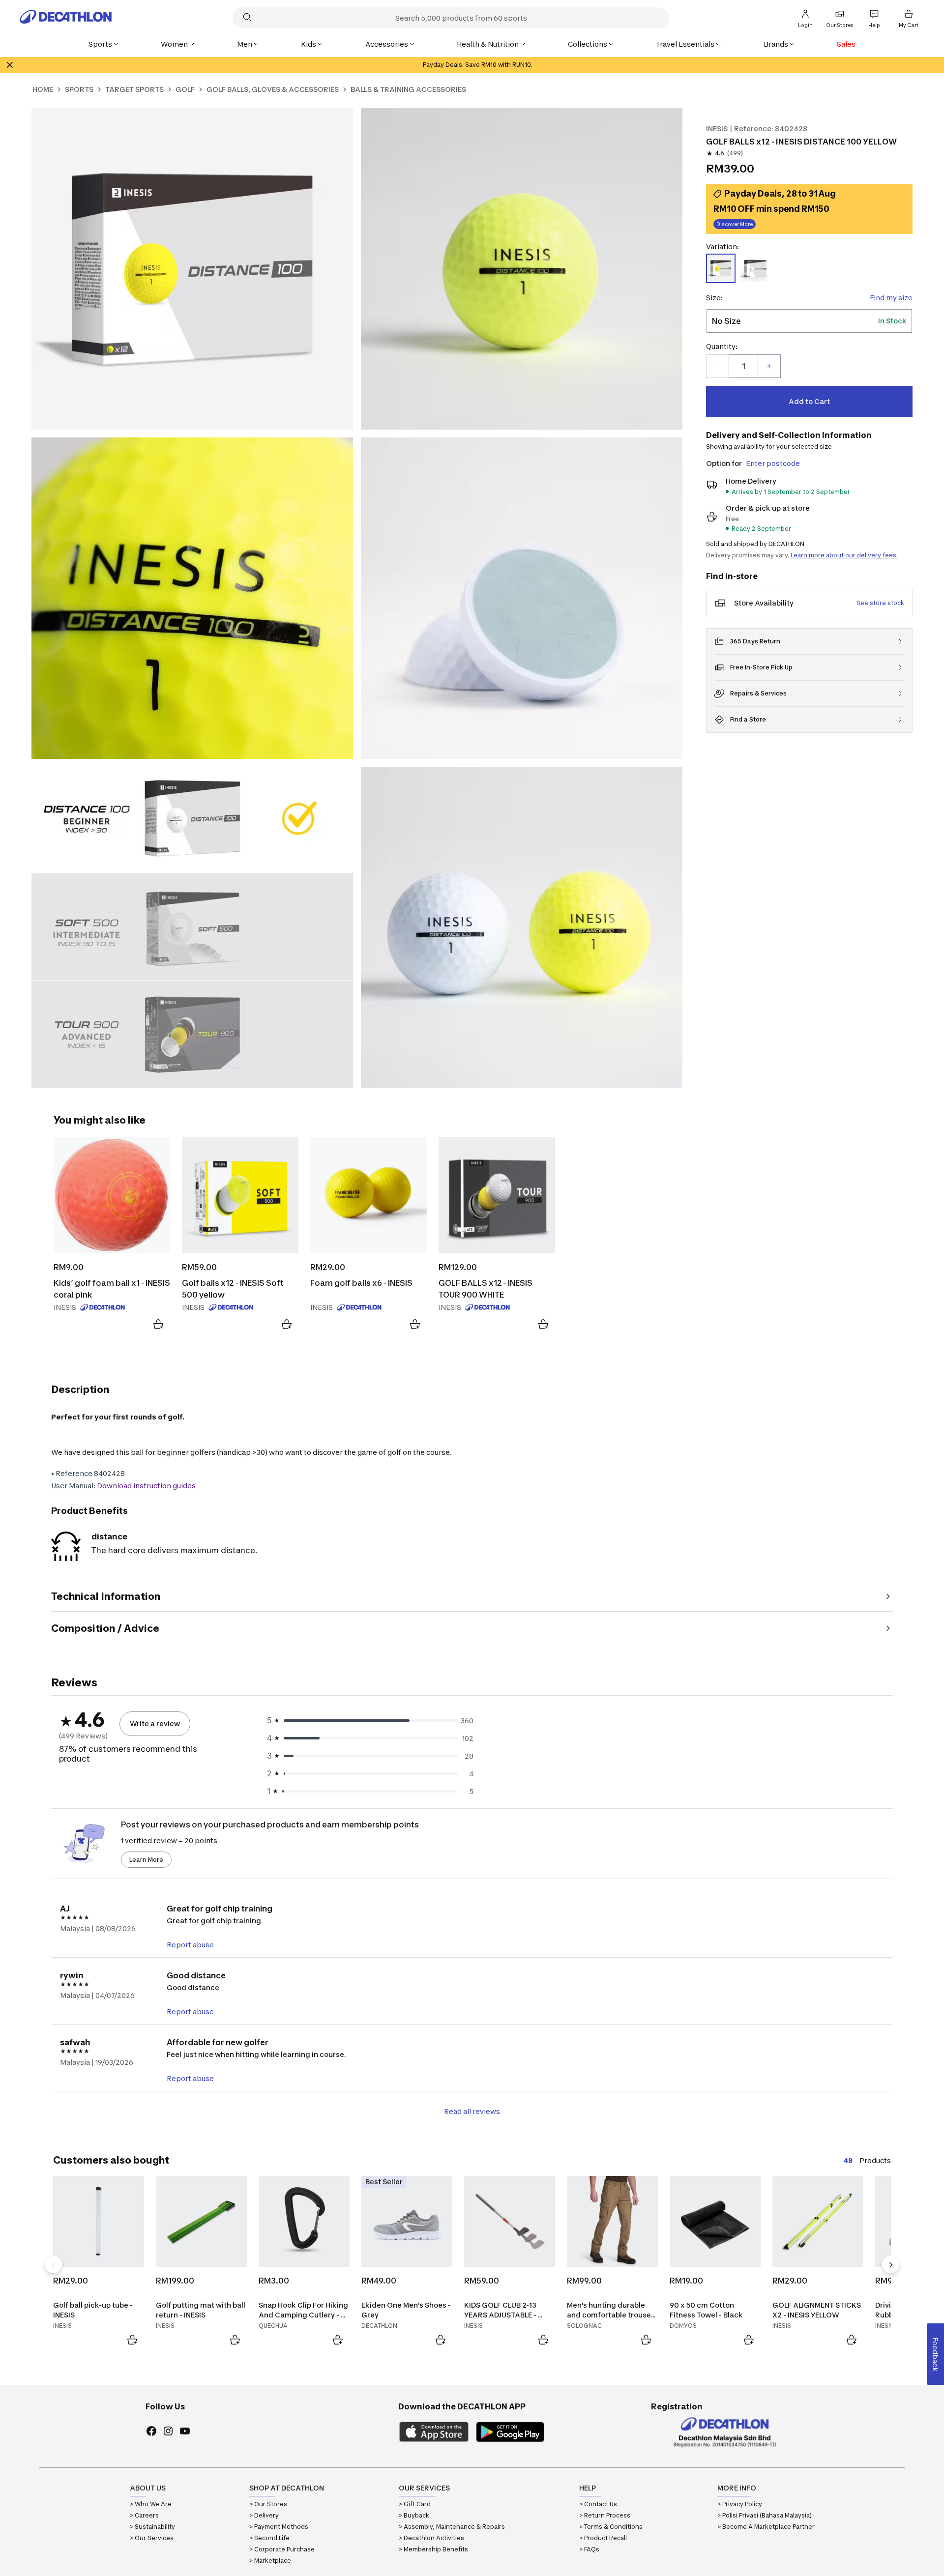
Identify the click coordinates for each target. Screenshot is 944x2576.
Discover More (734, 223)
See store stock (880, 603)
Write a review (155, 1723)
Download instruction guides (146, 1486)
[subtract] (718, 366)
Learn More (146, 1860)
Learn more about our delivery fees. (844, 555)
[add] (769, 366)
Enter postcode (773, 463)
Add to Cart (809, 401)
